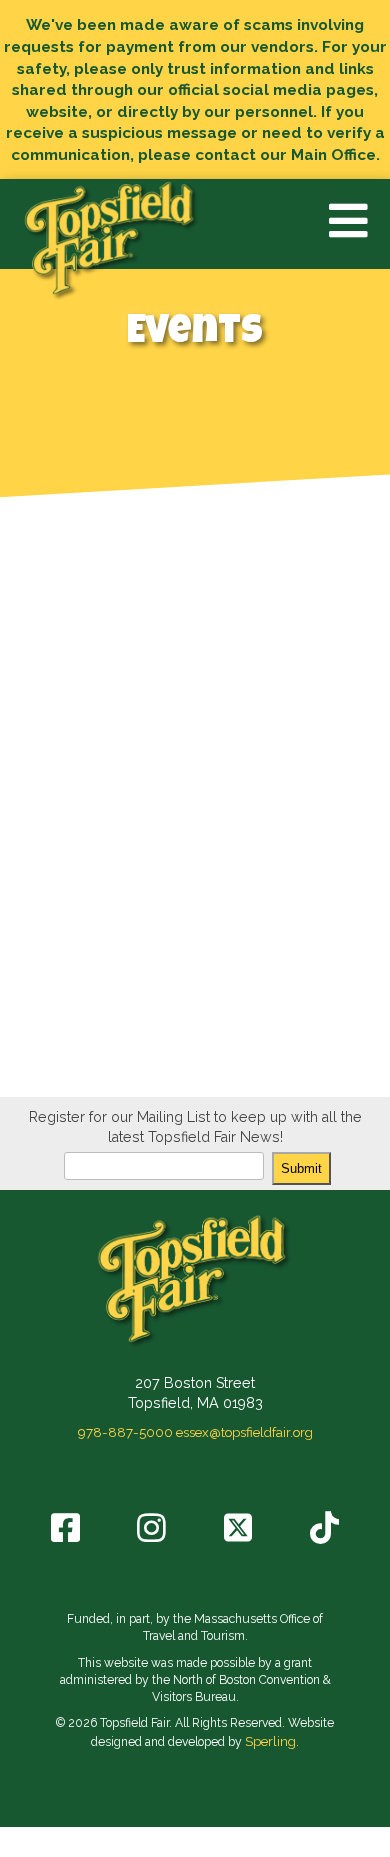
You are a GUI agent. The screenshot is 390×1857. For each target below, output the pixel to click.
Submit (301, 1168)
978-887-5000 (125, 1432)
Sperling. (272, 1741)
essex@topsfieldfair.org (244, 1432)
